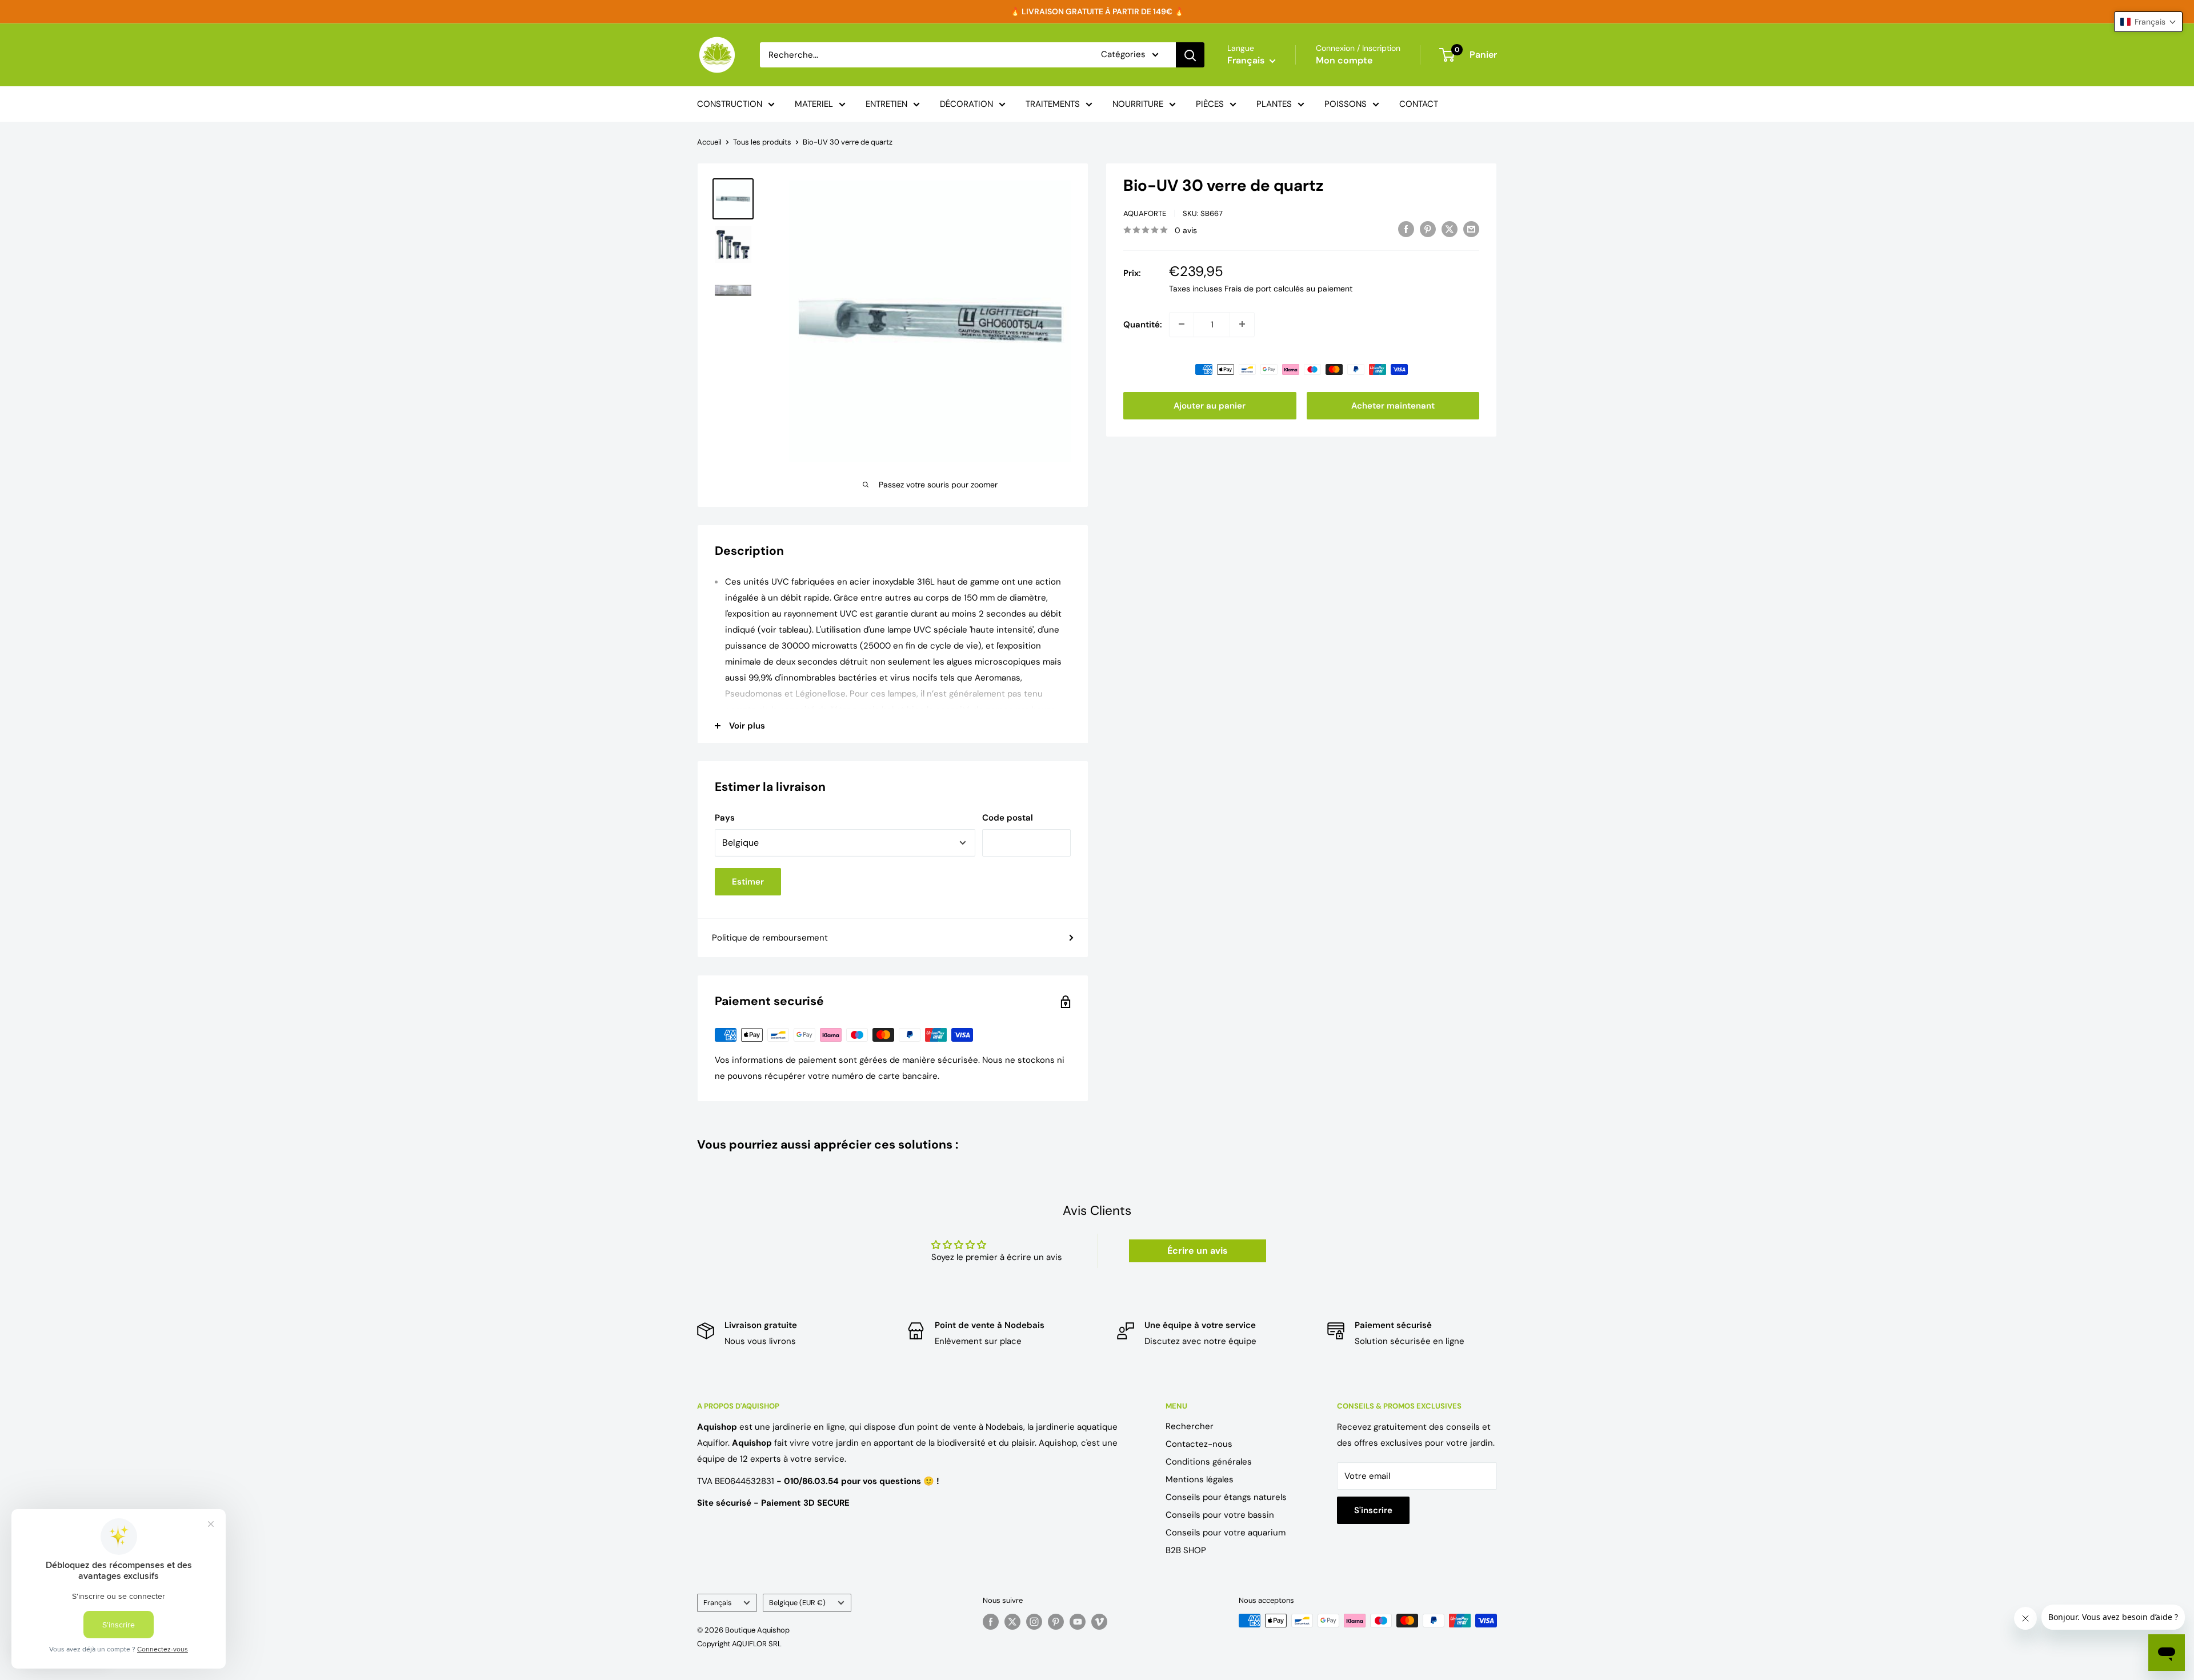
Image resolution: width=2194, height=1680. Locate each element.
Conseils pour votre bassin (1220, 1515)
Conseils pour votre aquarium (1226, 1533)
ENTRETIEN (886, 104)
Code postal (1008, 818)
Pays (725, 818)
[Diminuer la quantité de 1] (1182, 324)
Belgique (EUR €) (797, 1603)
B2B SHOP (1186, 1550)
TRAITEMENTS (1053, 104)
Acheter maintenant (1393, 405)
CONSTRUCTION (730, 104)
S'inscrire (1373, 1510)
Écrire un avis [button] (1198, 1251)
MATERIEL (814, 104)
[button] (2148, 22)
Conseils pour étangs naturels (1226, 1497)
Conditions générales (1209, 1462)
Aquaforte (1145, 213)
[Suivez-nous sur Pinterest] (1056, 1622)
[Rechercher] (1190, 55)
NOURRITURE (1138, 104)
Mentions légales (1200, 1479)
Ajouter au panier (1210, 405)
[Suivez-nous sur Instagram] (1034, 1622)
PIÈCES (1210, 104)
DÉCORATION (966, 104)
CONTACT (1419, 104)
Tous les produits (762, 142)
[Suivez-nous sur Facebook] (991, 1622)
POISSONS (1346, 104)
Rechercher (1190, 1426)
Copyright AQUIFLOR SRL (739, 1644)
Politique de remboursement (770, 938)
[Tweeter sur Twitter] (1450, 229)
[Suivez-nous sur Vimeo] (1099, 1622)
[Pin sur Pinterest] (1428, 229)
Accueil (709, 142)
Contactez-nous (1199, 1444)
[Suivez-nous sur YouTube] (1078, 1622)
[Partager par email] (1471, 229)
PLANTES (1274, 104)
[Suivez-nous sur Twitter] (1012, 1622)
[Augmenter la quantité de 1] (1242, 324)
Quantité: (1143, 324)
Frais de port (1248, 288)
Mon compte (1344, 60)
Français (717, 1603)
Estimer (748, 882)
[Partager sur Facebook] (1406, 229)
